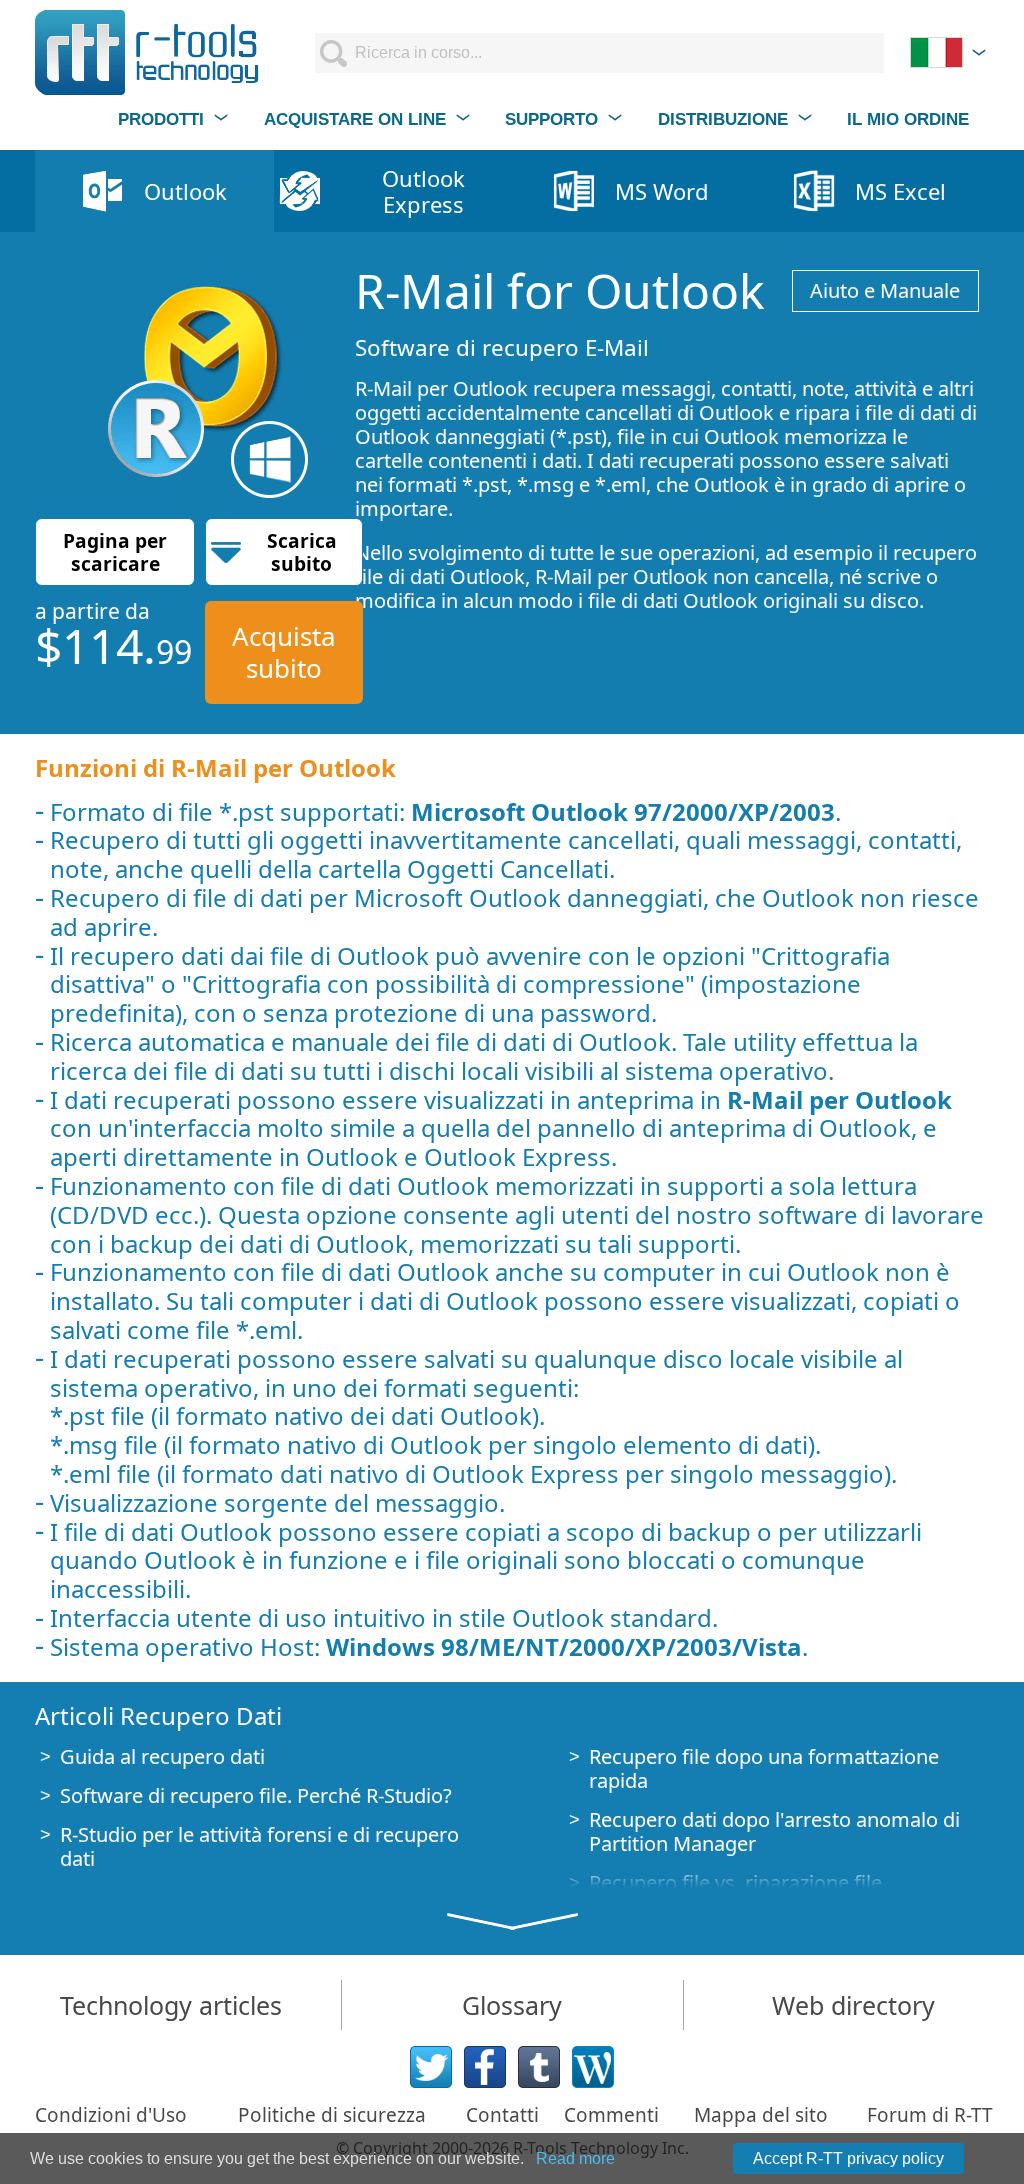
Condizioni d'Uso (111, 2115)
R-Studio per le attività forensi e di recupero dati (259, 1846)
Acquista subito (284, 651)
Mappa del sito (761, 2115)
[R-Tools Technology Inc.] (147, 52)
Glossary (512, 2005)
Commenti (611, 2115)
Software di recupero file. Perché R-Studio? (256, 1795)
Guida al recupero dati (162, 1756)
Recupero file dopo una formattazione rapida (764, 1768)
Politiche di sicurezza (332, 2115)
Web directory (853, 2005)
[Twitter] (431, 2067)
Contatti (502, 2115)
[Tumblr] (539, 2067)
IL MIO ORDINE (908, 119)
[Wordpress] (593, 2067)
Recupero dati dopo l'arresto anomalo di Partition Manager (774, 1831)
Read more (575, 2158)
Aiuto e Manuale (885, 290)
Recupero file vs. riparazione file (735, 1882)
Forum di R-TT (930, 2115)
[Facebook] (485, 2067)
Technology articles (171, 2005)
